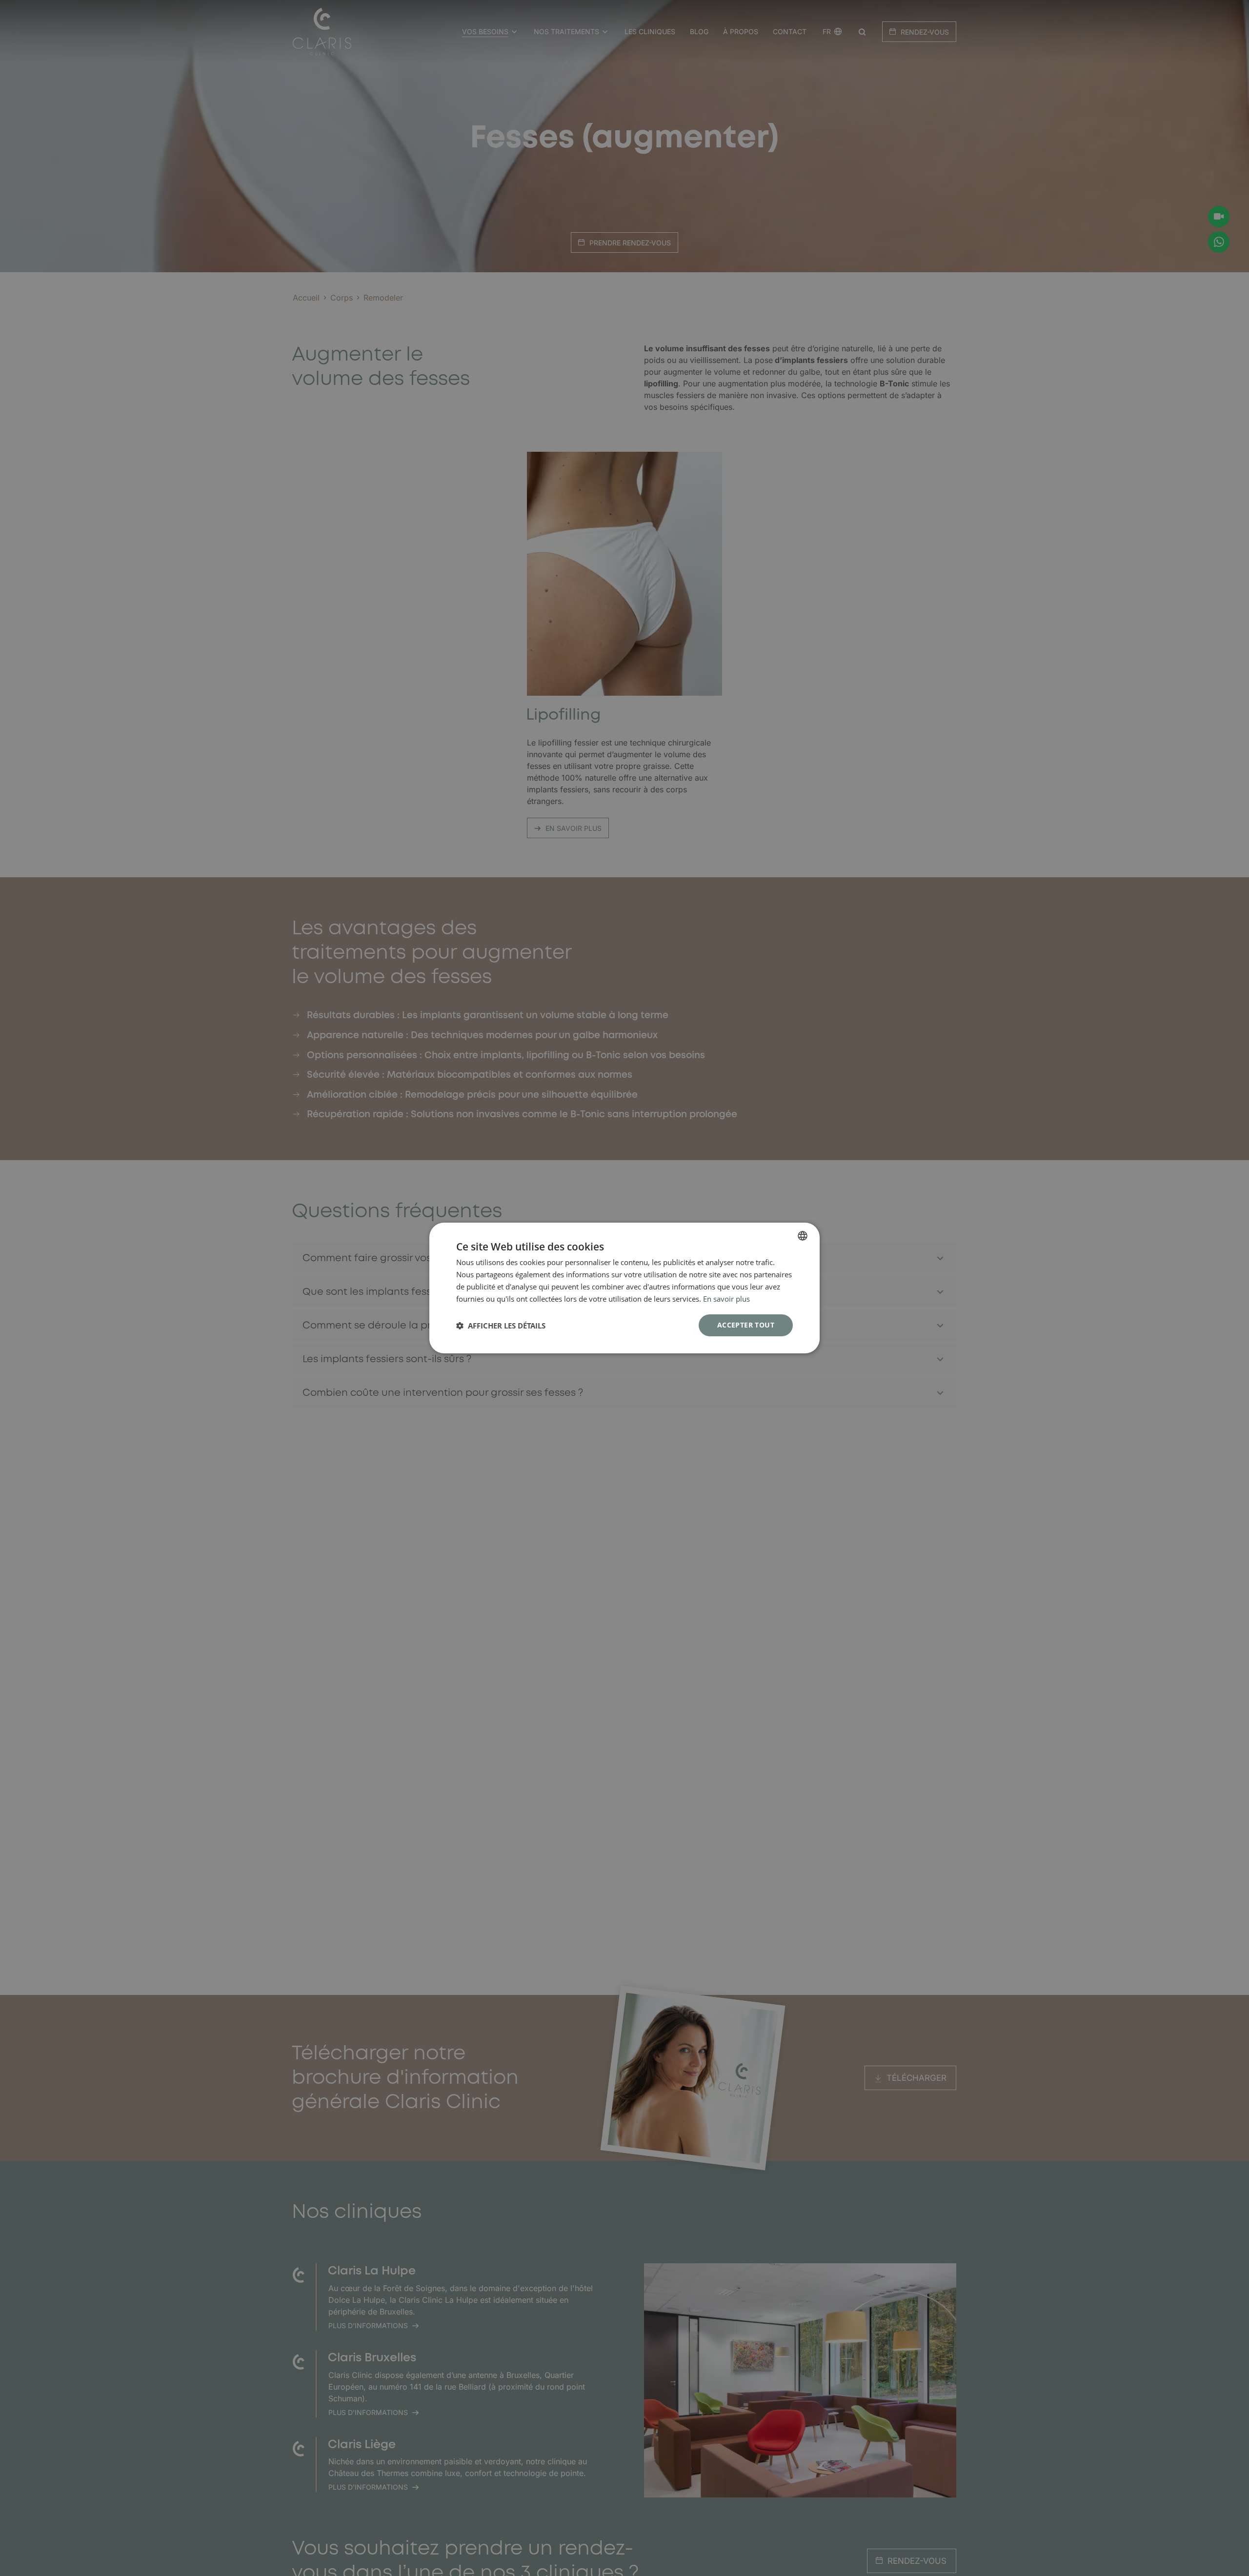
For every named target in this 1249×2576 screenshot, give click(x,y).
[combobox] (803, 1236)
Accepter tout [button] (746, 1325)
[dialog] (624, 1288)
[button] (501, 1326)
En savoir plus (726, 1299)
